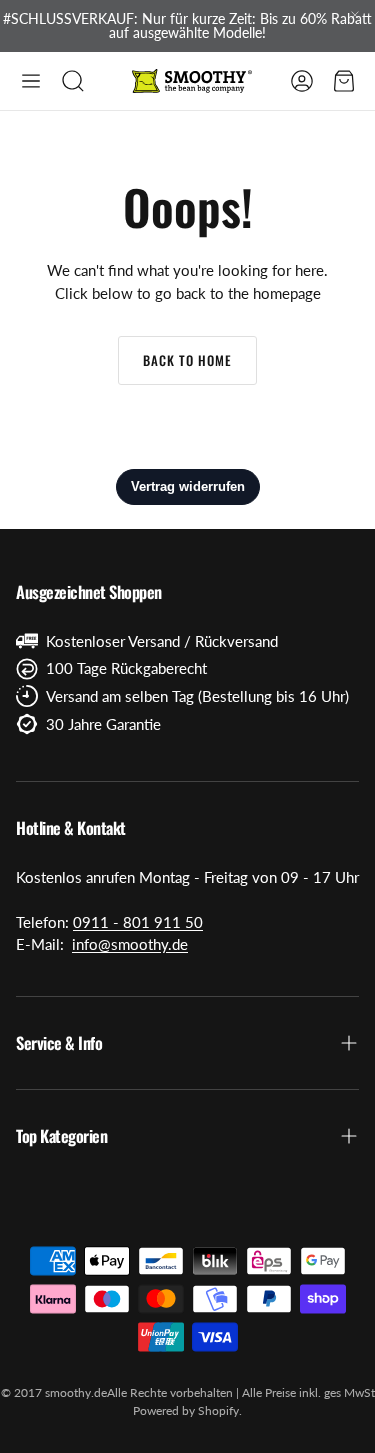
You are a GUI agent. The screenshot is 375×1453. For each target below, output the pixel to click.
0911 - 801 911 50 (138, 922)
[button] (31, 81)
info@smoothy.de (130, 944)
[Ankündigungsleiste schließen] (355, 15)
